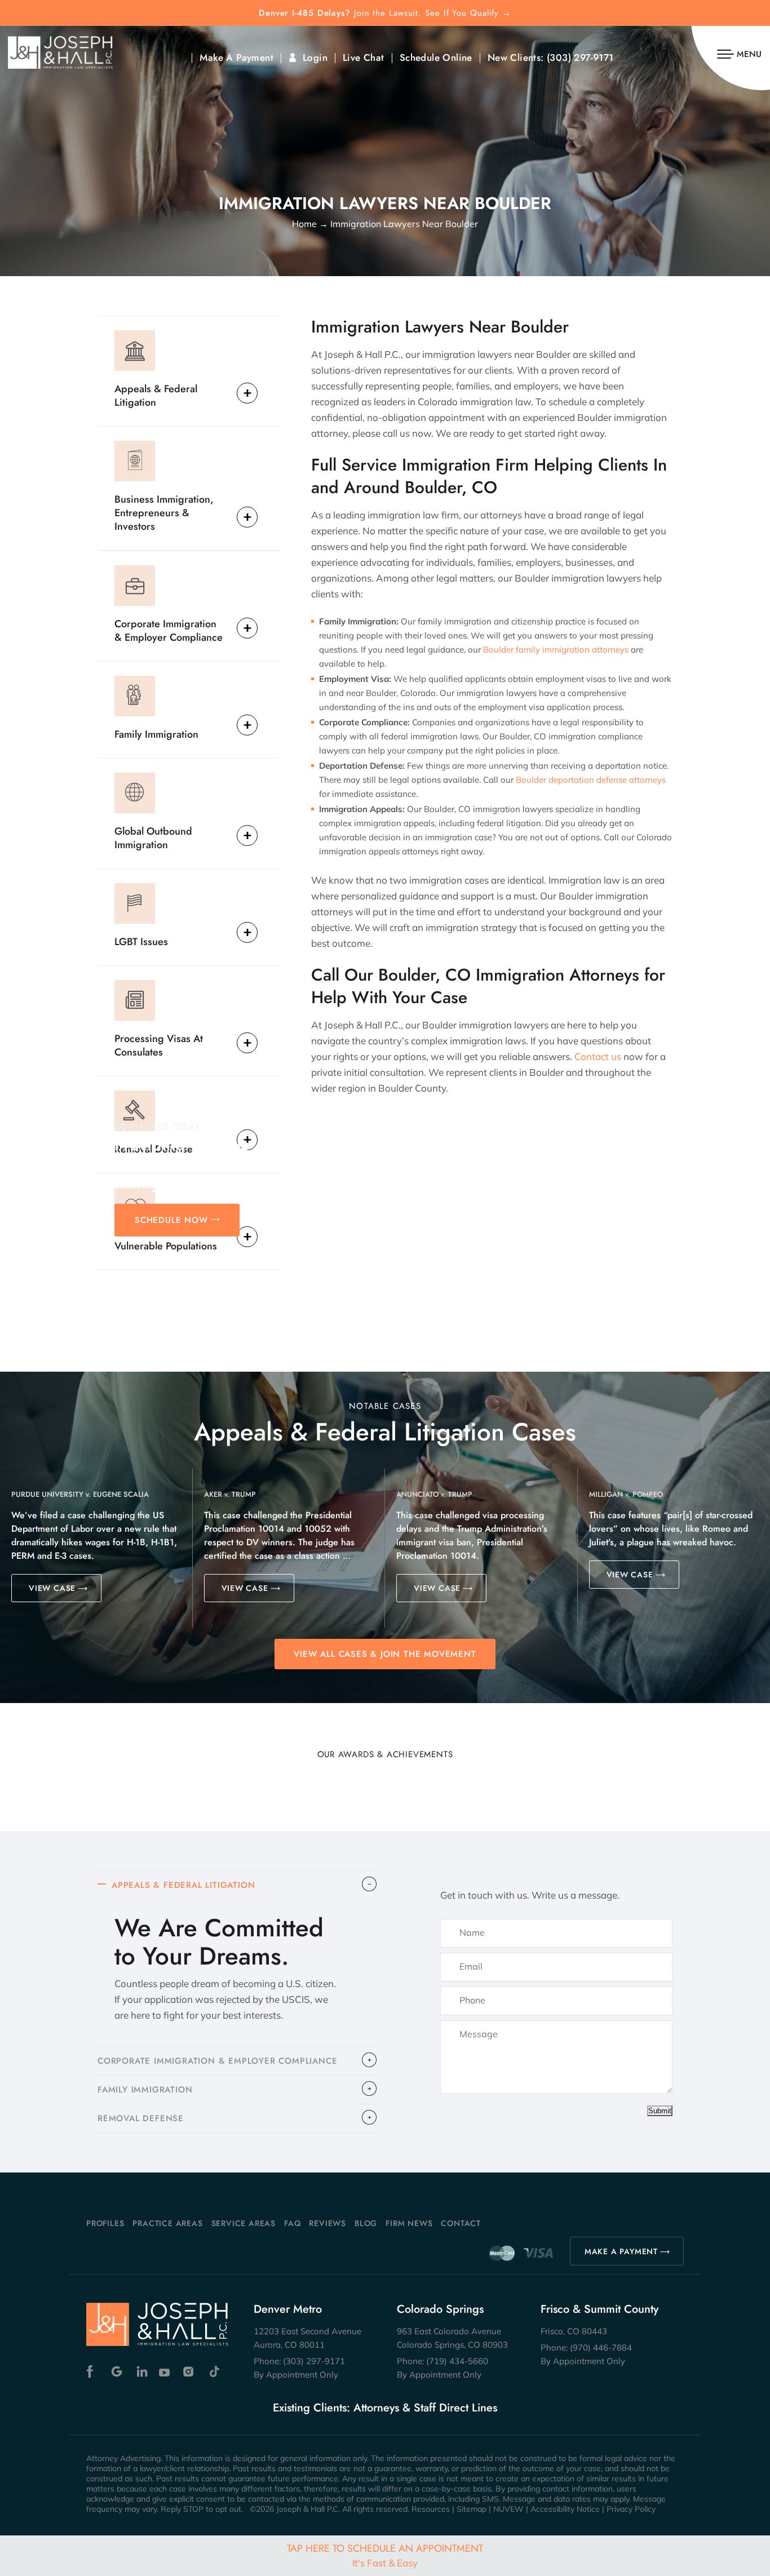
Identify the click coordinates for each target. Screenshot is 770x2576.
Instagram (190, 2372)
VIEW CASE (52, 1588)
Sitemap (472, 2509)
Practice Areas (167, 2223)
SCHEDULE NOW (171, 1220)
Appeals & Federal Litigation (156, 395)
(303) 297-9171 (580, 58)
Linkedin (141, 2372)
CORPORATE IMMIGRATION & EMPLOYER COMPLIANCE (217, 2061)
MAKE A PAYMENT (621, 2251)
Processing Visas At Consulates (159, 1045)
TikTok (214, 2372)
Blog (366, 2223)
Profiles (105, 2223)
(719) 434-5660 (457, 2361)
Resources (431, 2509)
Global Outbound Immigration (153, 838)
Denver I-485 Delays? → (385, 13)
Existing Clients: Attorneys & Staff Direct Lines (385, 2408)
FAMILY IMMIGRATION (145, 2090)
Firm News (409, 2223)
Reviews (328, 2223)
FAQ (292, 2223)
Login (315, 58)
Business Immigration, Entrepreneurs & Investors (164, 513)
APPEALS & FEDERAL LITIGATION (183, 1885)
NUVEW (508, 2509)
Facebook (93, 2372)
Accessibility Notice (565, 2509)
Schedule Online (436, 58)
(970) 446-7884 (601, 2347)
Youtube (165, 2372)
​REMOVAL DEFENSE (141, 2118)
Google (117, 2372)
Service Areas (244, 2223)
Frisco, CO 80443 (574, 2331)
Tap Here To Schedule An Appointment (385, 2555)
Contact (461, 2223)
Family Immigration (156, 734)
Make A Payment (236, 58)
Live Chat (364, 58)
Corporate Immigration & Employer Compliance (169, 630)
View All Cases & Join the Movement (385, 1654)
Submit (660, 2111)
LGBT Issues (141, 941)
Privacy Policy (631, 2509)
